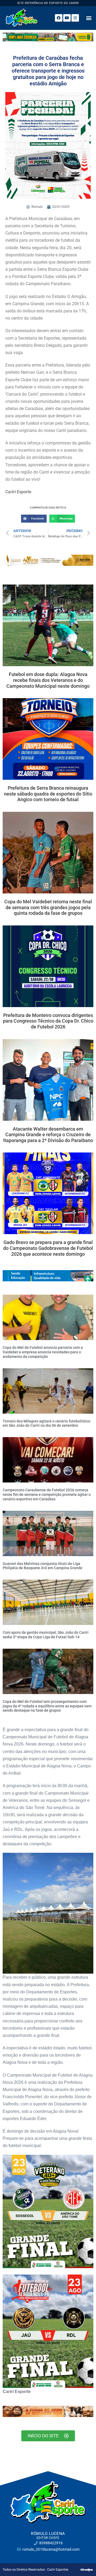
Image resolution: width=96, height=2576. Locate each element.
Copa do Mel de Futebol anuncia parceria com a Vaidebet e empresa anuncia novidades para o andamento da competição (43, 1352)
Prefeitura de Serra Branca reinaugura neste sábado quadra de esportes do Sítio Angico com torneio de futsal (48, 794)
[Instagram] (75, 18)
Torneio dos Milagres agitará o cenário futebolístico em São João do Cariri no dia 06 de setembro (47, 1423)
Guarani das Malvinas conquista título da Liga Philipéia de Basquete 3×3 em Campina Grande (43, 1566)
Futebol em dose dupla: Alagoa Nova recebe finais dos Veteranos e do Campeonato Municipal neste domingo (48, 680)
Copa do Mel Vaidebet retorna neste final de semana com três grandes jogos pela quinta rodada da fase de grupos (48, 907)
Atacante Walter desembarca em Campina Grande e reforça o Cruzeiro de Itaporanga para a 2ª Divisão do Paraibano (48, 1135)
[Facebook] (59, 18)
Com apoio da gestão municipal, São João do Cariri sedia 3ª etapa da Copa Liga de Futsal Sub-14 (46, 1635)
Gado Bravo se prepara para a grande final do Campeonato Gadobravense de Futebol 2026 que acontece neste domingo (48, 1248)
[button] (89, 18)
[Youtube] (67, 18)
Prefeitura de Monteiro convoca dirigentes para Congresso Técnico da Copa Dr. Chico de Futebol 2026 (48, 1021)
